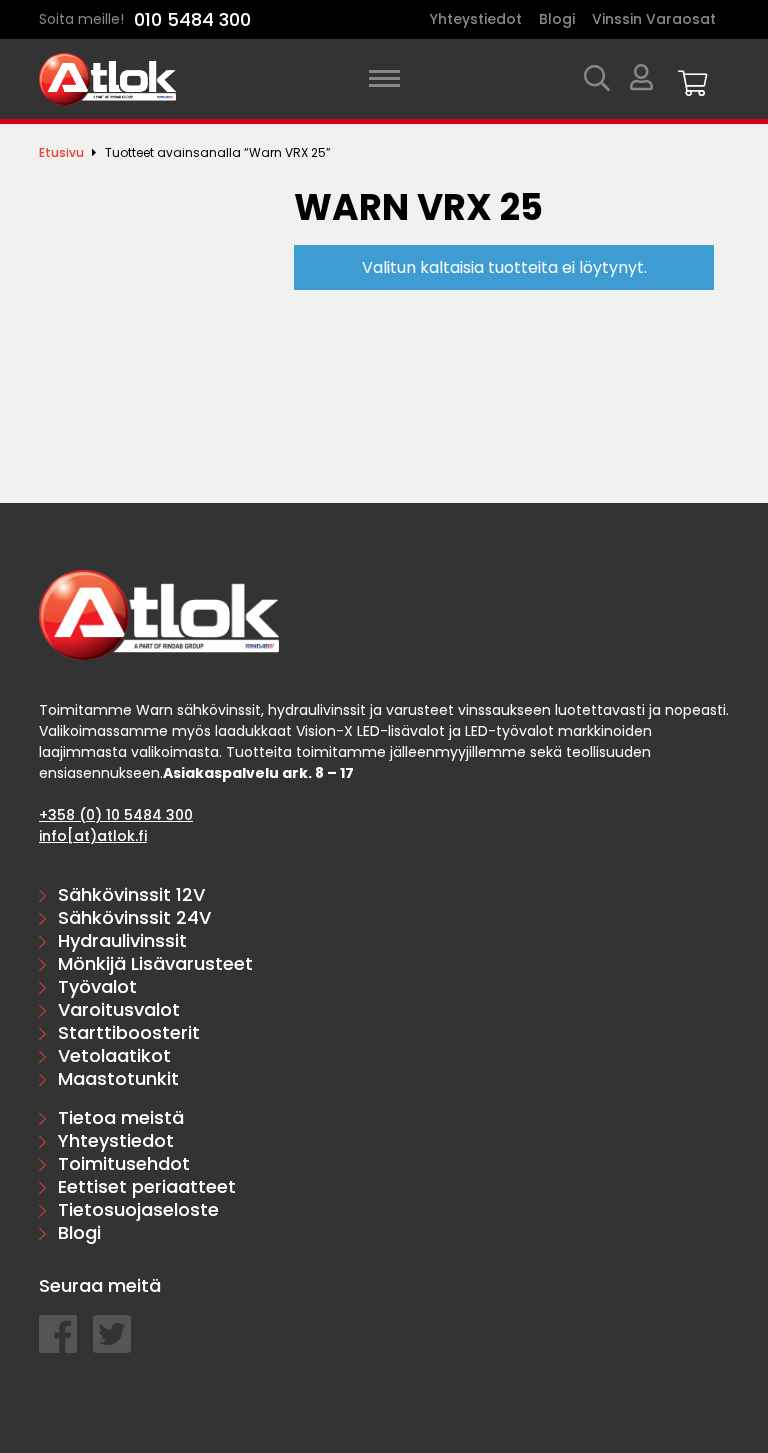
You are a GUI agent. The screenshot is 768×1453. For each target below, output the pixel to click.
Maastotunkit (118, 1078)
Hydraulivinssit (122, 940)
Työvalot (97, 986)
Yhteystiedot (476, 19)
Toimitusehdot (124, 1163)
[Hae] (597, 79)
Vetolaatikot (114, 1055)
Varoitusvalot (119, 1009)
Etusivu (61, 152)
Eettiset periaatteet (147, 1186)
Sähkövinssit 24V (134, 917)
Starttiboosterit (129, 1032)
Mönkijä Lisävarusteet (155, 963)
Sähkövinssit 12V (131, 894)
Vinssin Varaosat (654, 19)
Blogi (557, 19)
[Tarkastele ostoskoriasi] (693, 80)
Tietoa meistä (121, 1117)
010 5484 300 (192, 19)
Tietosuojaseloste (138, 1209)
